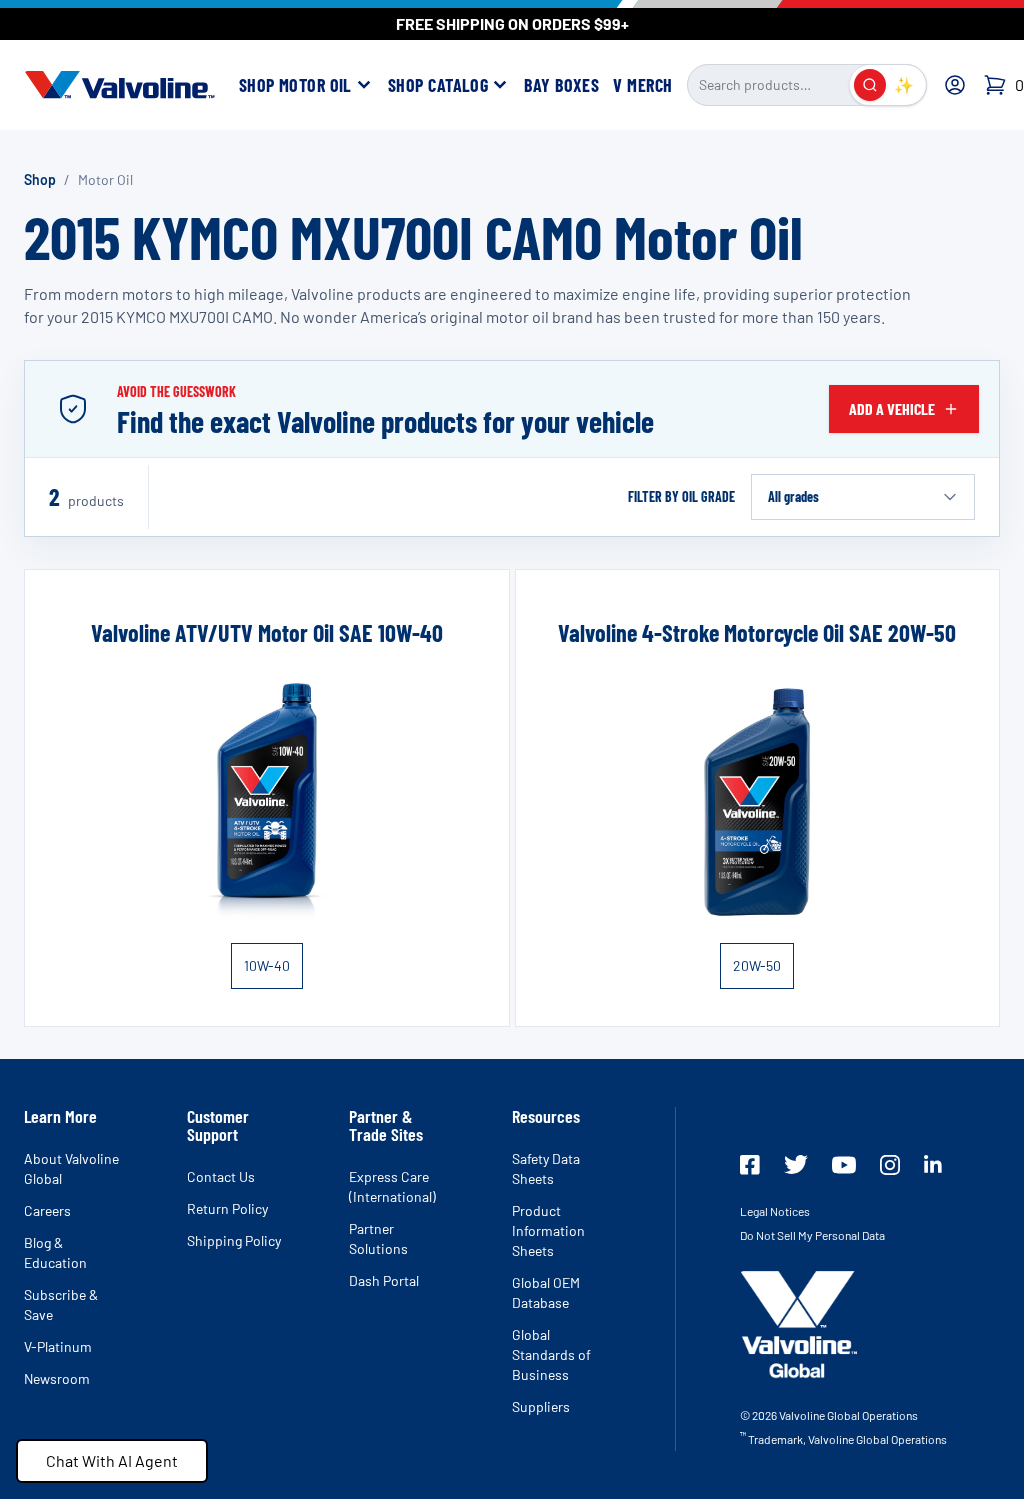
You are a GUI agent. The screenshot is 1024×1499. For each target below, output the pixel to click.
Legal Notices (775, 1211)
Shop (40, 179)
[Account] (955, 85)
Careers (47, 1210)
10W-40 (267, 965)
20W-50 (757, 965)
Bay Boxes (561, 85)
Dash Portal (384, 1280)
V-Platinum (58, 1346)
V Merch (642, 85)
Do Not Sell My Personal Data (812, 1235)
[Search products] (870, 85)
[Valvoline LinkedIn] (933, 1164)
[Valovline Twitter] (796, 1164)
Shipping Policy (234, 1240)
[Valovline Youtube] (844, 1165)
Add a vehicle (892, 408)
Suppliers (541, 1406)
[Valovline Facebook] (750, 1165)
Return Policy (227, 1208)
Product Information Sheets (548, 1230)
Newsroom (57, 1378)
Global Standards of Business (551, 1354)
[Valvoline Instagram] (890, 1165)
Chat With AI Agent (112, 1460)
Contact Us (221, 1176)
